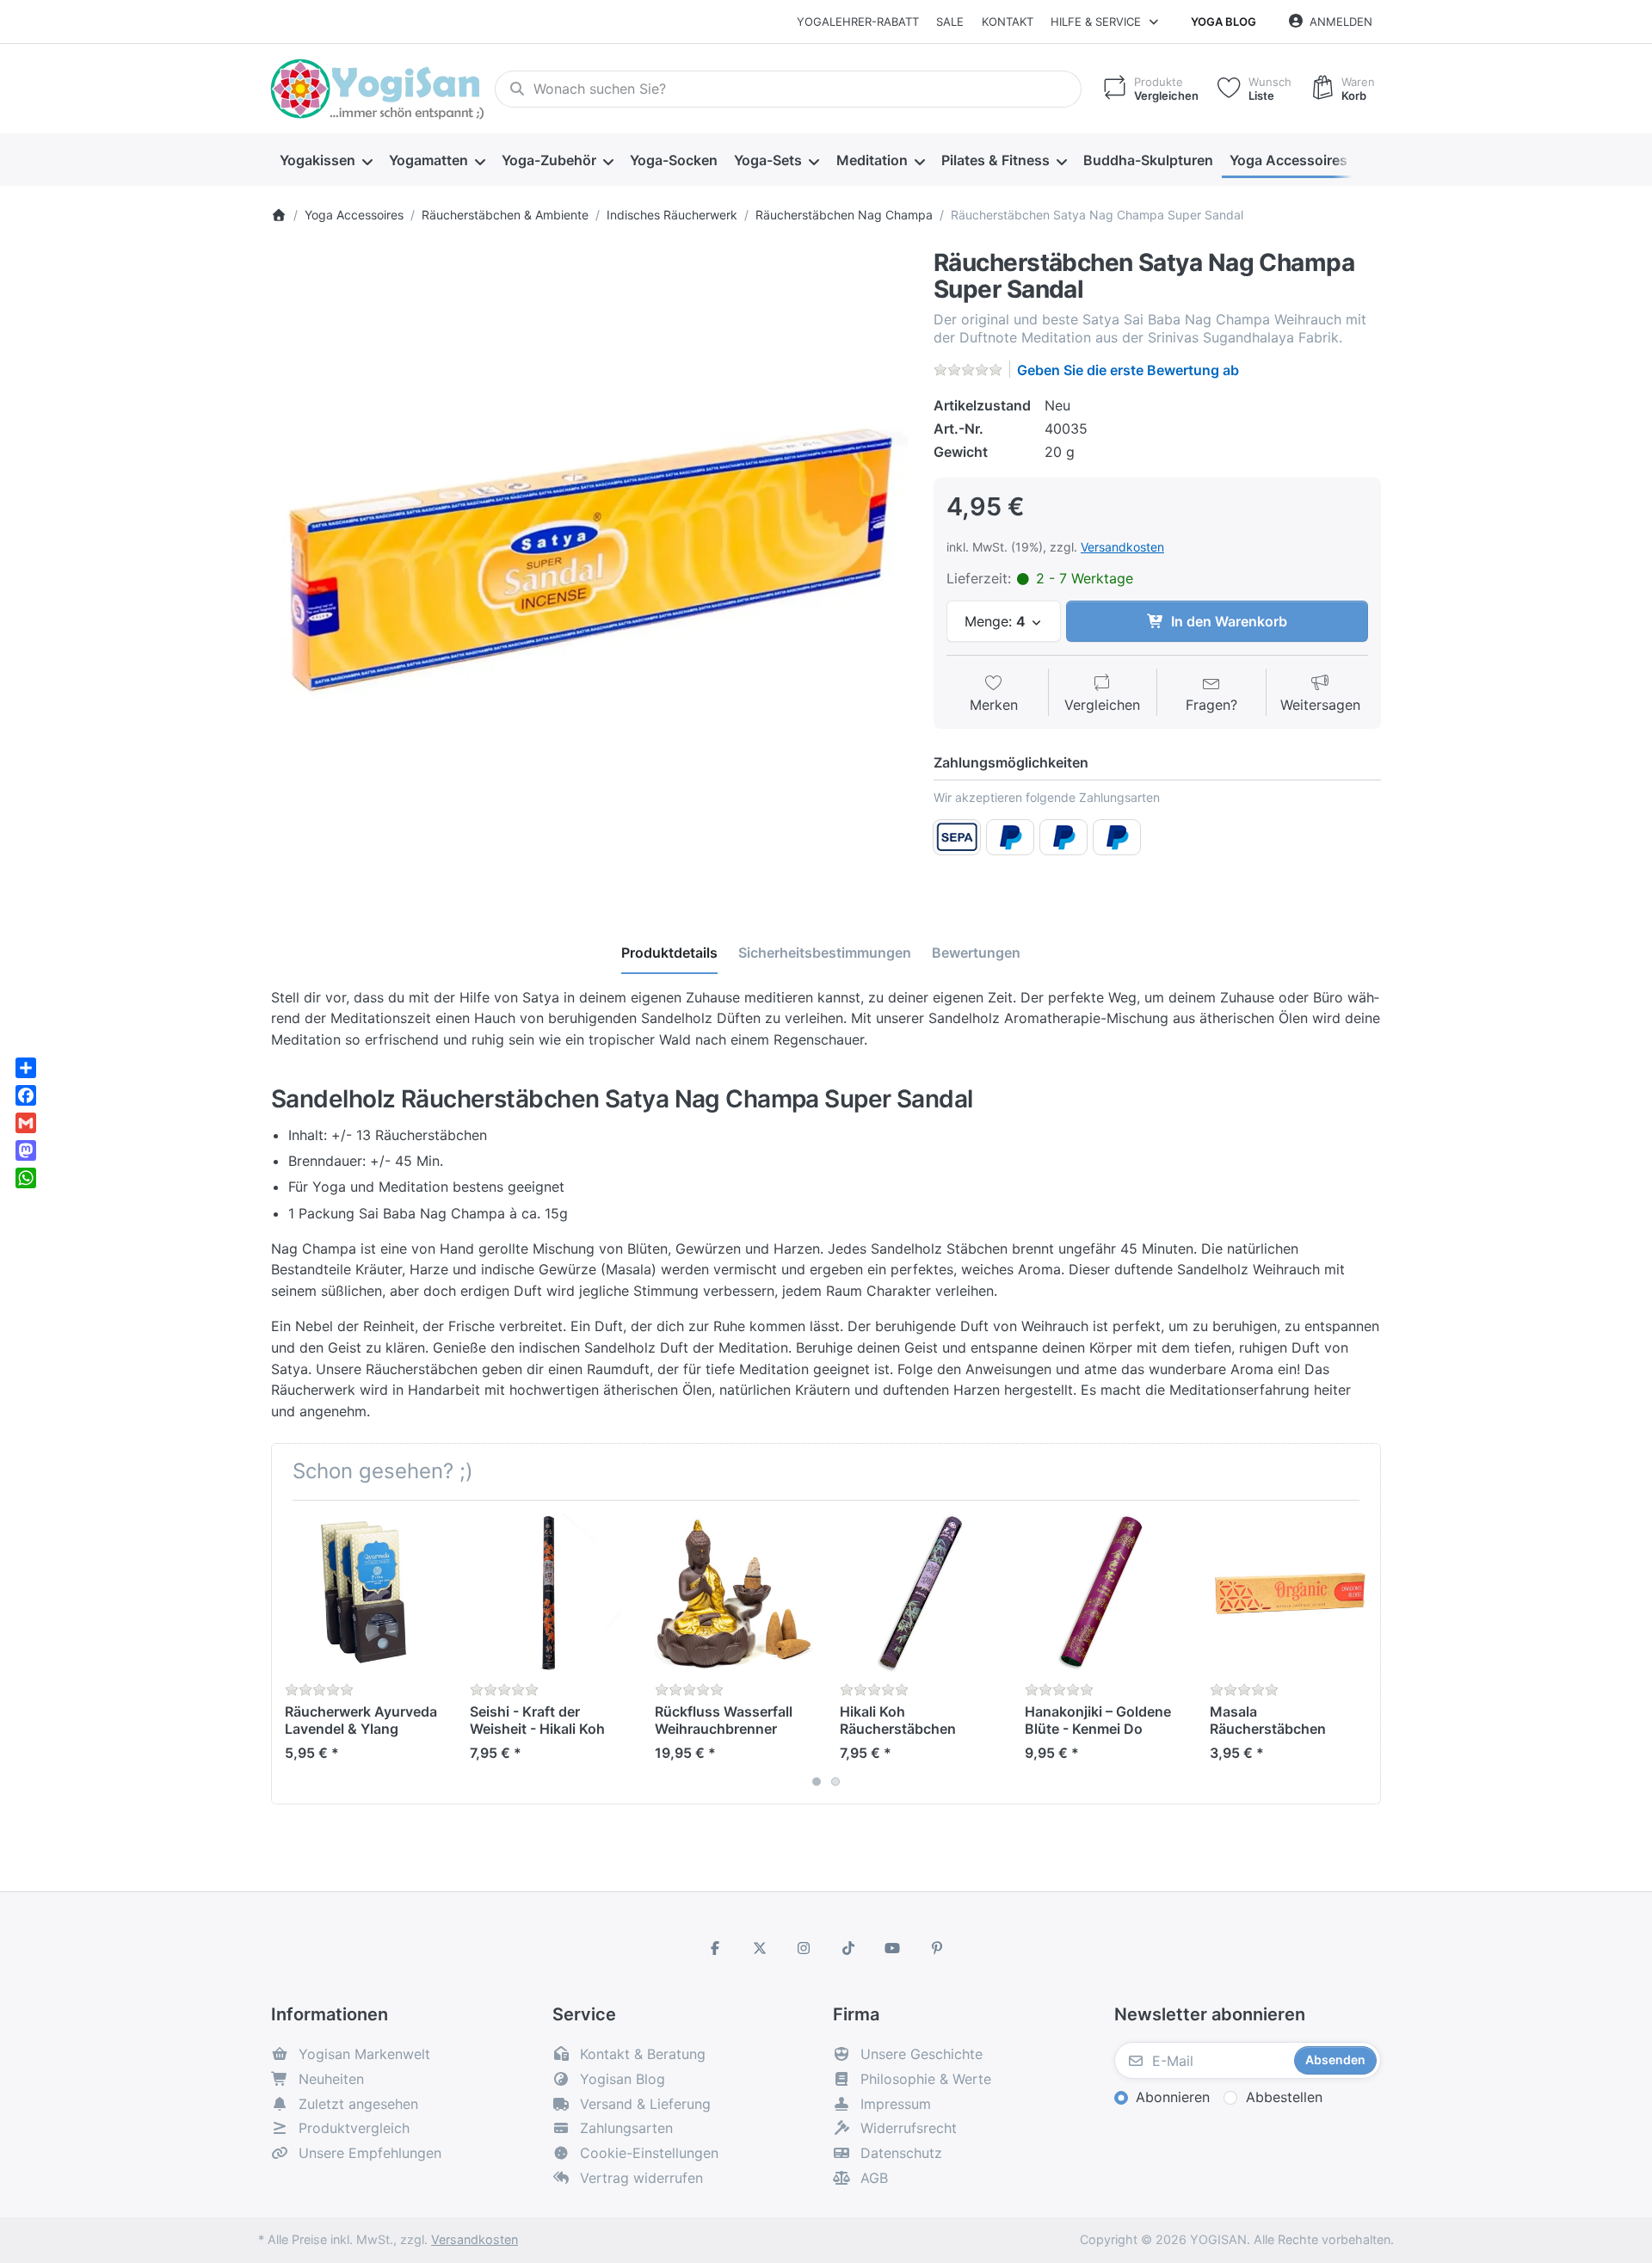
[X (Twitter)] (760, 1948)
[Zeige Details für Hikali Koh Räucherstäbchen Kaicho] (919, 1593)
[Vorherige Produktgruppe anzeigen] (291, 1652)
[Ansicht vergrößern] (589, 568)
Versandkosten (1122, 547)
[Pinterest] (937, 1948)
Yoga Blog (1224, 22)
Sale (950, 22)
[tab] (669, 953)
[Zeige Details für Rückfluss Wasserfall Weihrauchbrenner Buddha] (734, 1593)
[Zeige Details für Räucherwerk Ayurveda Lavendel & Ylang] (364, 1593)
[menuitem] (326, 160)
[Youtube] (893, 1948)
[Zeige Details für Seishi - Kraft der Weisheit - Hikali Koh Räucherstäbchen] (549, 1593)
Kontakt (1008, 22)
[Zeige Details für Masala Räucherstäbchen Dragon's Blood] (1289, 1593)
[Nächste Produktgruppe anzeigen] (1361, 1652)
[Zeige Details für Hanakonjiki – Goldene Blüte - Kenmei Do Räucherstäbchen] (1104, 1593)
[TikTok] (848, 1948)
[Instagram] (804, 1948)
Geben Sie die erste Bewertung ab (1128, 370)
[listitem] (589, 568)
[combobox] (788, 89)
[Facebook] (715, 1948)
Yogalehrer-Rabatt (858, 22)
